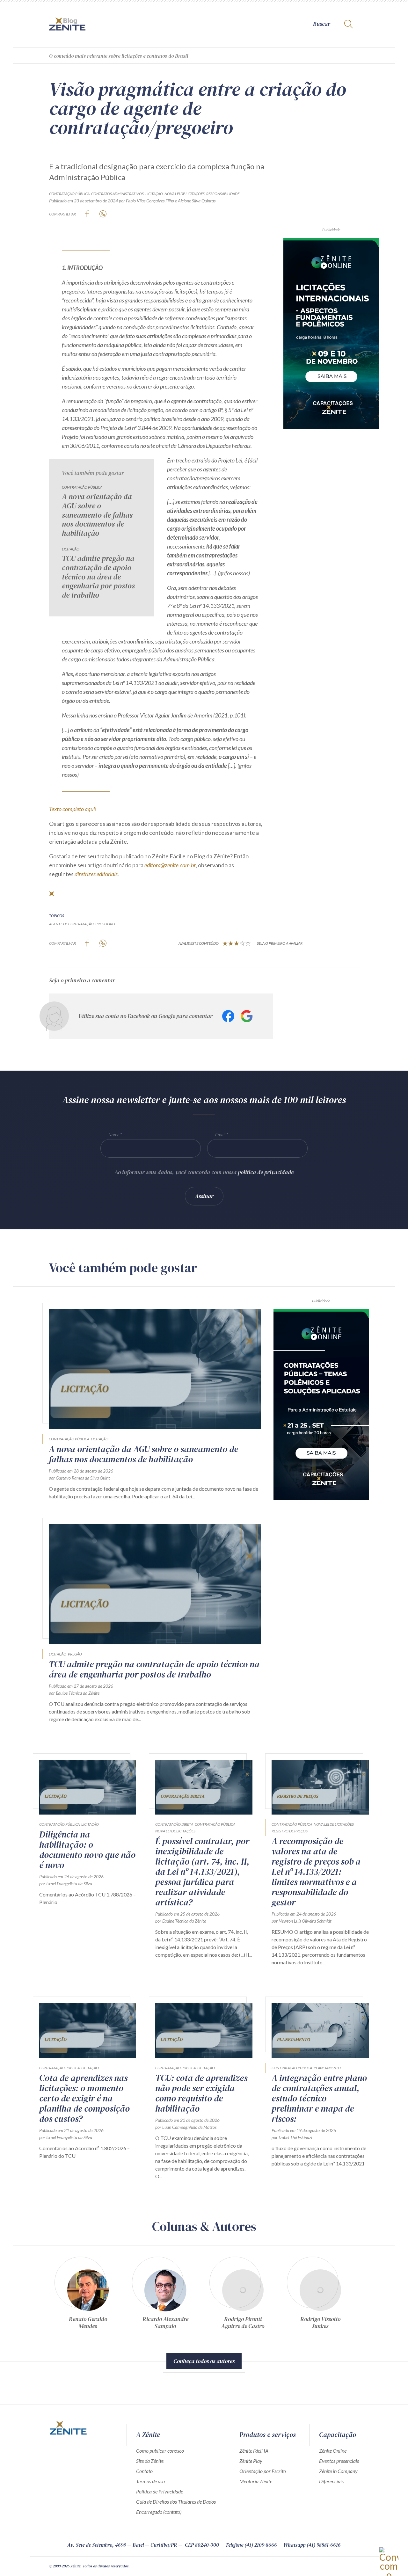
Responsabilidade (223, 194)
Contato (144, 2471)
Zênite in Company (338, 2471)
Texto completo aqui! (73, 809)
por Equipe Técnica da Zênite (74, 1693)
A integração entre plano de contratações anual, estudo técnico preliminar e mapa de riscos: (319, 2098)
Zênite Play (251, 2461)
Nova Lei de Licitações (185, 194)
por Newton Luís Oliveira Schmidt (302, 1921)
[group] (88, 2295)
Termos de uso (150, 2481)
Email (220, 1135)
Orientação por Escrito (263, 2471)
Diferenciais (331, 2481)
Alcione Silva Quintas (197, 201)
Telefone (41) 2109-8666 (251, 2545)
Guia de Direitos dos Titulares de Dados (176, 2502)
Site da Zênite (150, 2461)
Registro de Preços (290, 1831)
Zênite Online (333, 2451)
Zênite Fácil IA (254, 2451)
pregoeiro (105, 924)
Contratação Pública (69, 194)
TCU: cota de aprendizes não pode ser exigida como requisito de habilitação (201, 2093)
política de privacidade (266, 1172)
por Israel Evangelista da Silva (66, 1884)
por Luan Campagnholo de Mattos (186, 2127)
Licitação (154, 194)
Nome (114, 1135)
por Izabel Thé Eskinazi (292, 2137)
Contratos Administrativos (117, 194)
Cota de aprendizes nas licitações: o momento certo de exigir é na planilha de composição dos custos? (84, 2098)
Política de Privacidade (160, 2491)
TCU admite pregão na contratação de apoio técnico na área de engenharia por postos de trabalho (98, 577)
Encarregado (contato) (159, 2512)
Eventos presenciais (339, 2461)
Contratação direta (174, 1824)
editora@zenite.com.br (170, 865)
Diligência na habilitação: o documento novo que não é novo (87, 1850)
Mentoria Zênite (256, 2481)
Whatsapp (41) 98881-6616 (312, 2545)
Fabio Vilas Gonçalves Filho (150, 201)
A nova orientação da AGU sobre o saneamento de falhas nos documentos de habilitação (97, 515)
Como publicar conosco (160, 2451)
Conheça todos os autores (204, 2361)
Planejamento (327, 2068)
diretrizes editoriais (96, 874)
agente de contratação (71, 924)
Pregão (75, 1654)
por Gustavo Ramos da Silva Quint (79, 1478)
